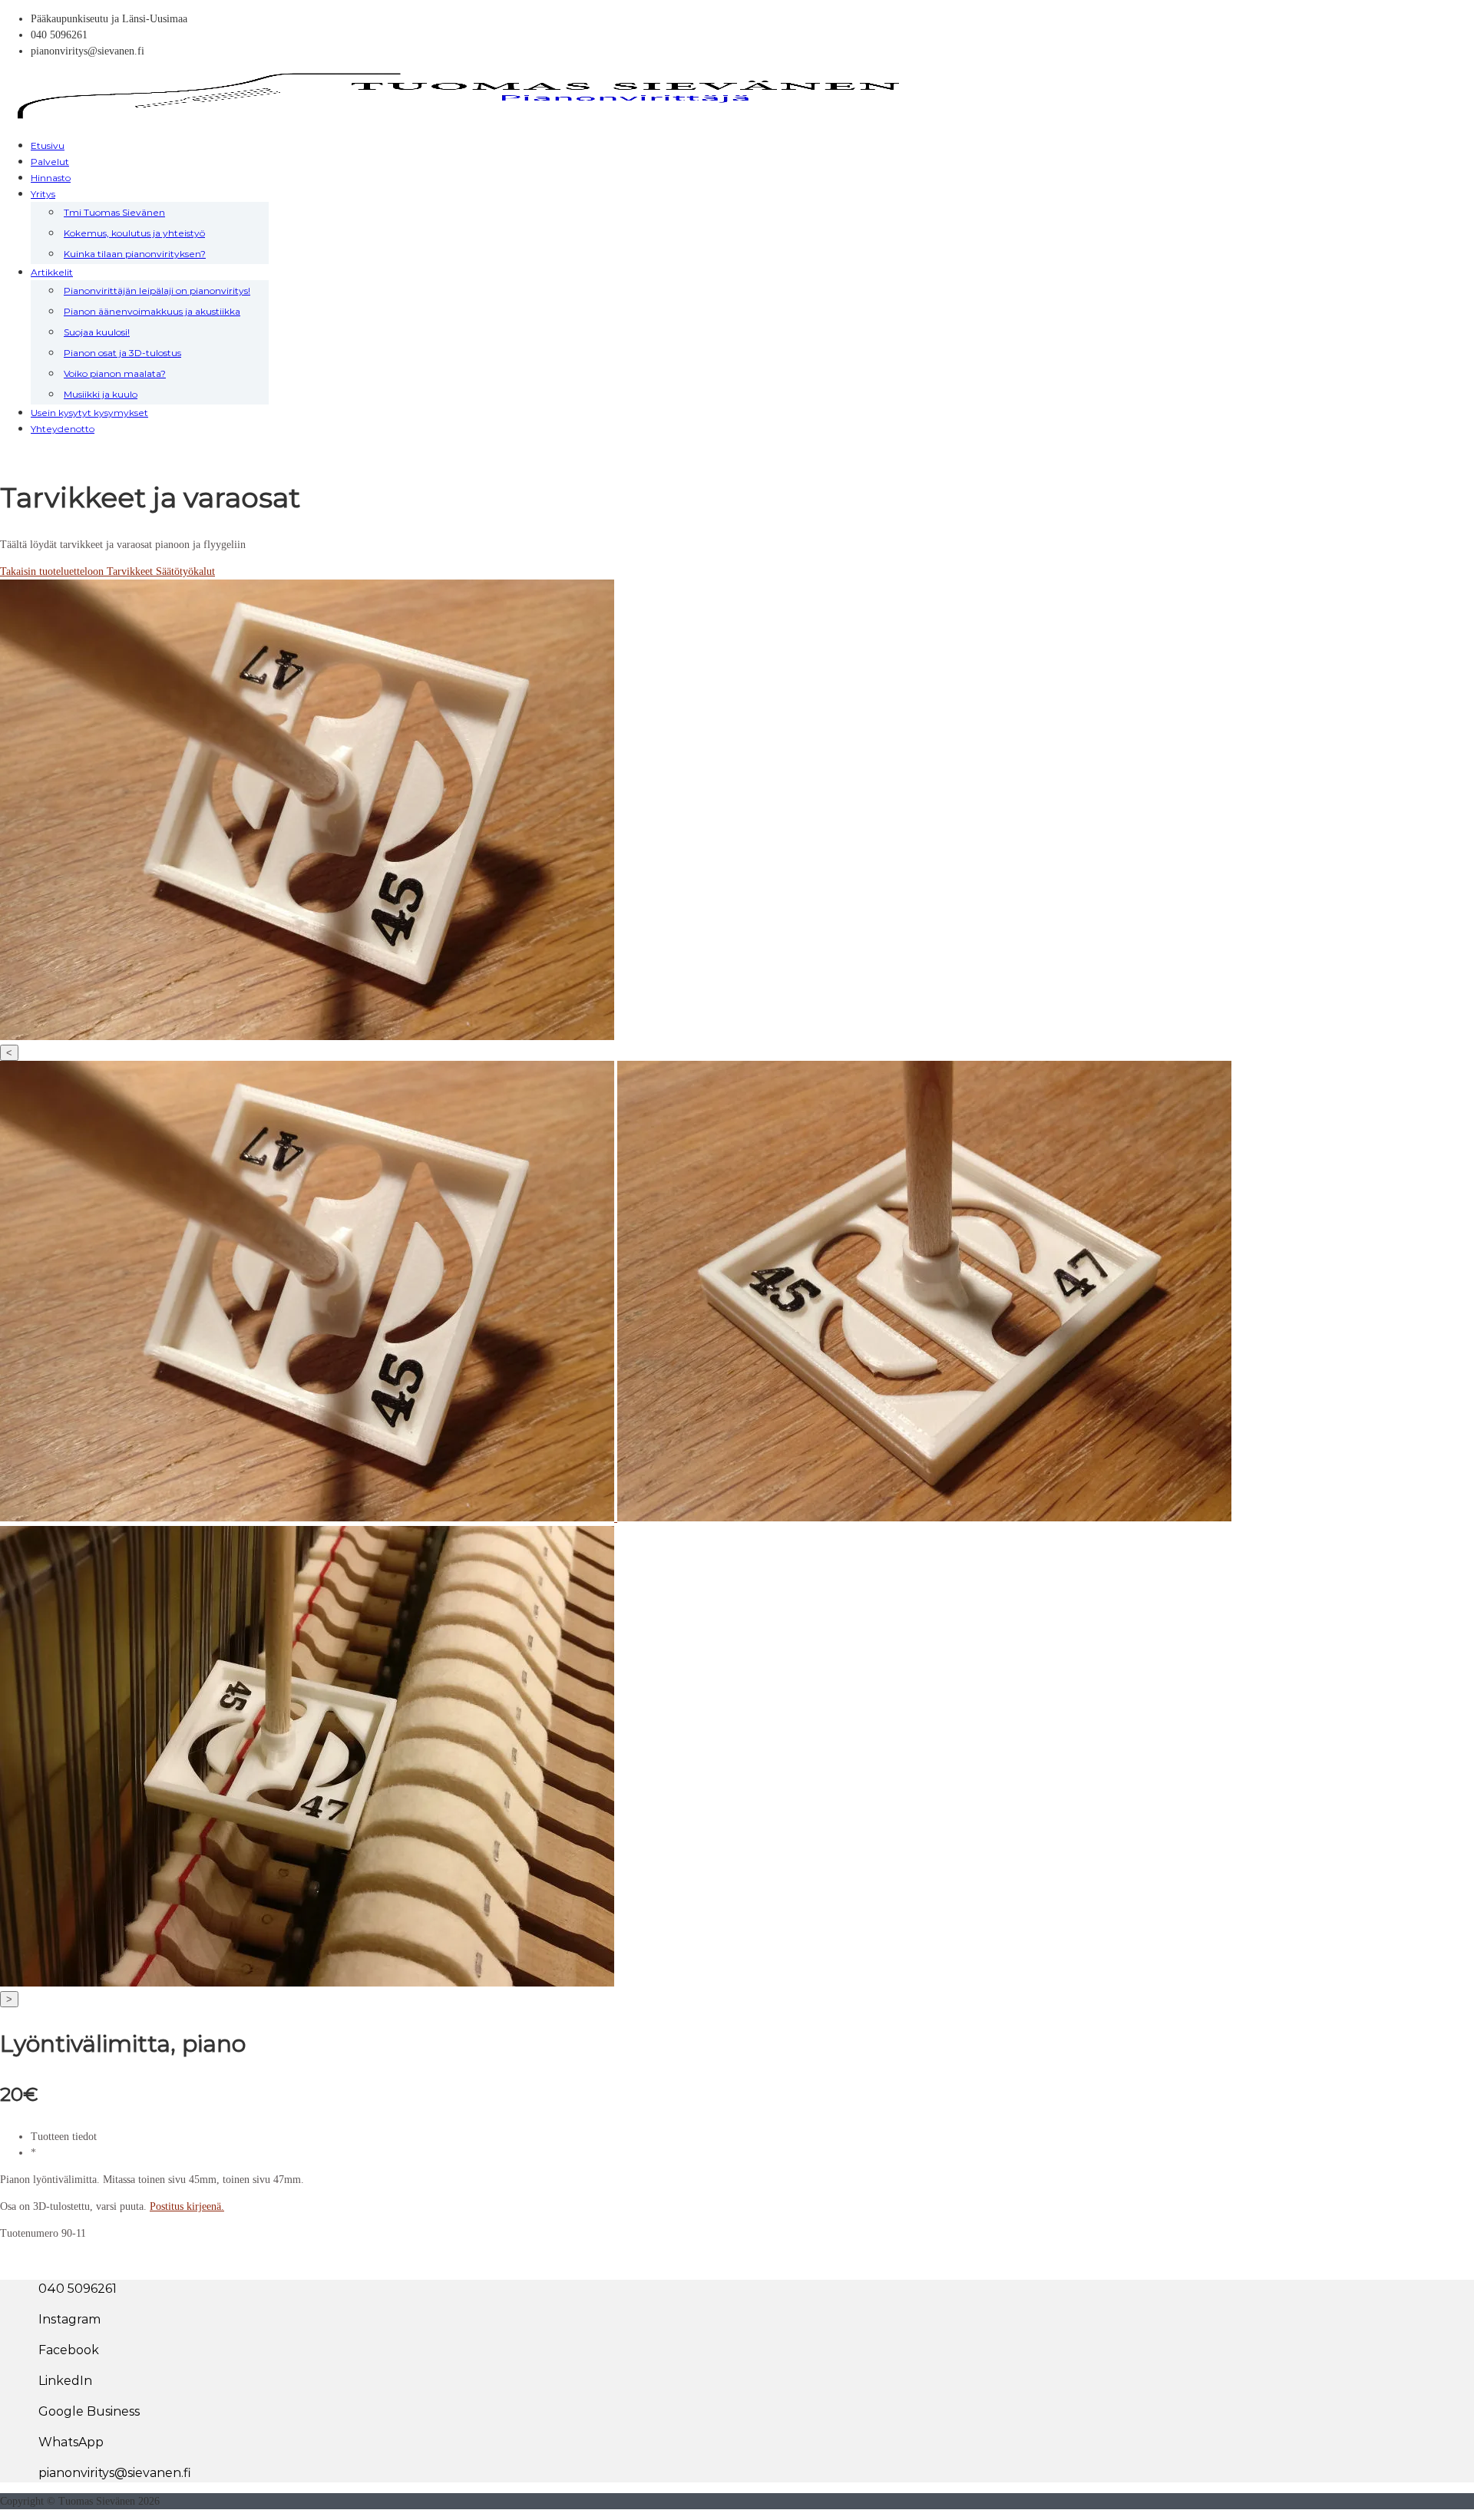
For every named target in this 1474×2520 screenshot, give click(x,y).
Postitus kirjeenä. (187, 2206)
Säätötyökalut (185, 571)
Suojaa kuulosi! (97, 332)
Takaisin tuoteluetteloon (53, 571)
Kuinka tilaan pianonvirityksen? (135, 254)
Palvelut (50, 162)
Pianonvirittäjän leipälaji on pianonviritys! (157, 291)
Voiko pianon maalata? (115, 373)
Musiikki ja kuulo (101, 394)
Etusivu (48, 145)
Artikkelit (52, 272)
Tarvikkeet (131, 571)
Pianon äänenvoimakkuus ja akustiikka (152, 311)
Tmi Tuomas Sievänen (114, 212)
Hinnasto (51, 178)
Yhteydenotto (63, 429)
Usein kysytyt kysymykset (89, 413)
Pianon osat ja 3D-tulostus (122, 353)
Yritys (43, 194)
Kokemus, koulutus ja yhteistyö (134, 233)
